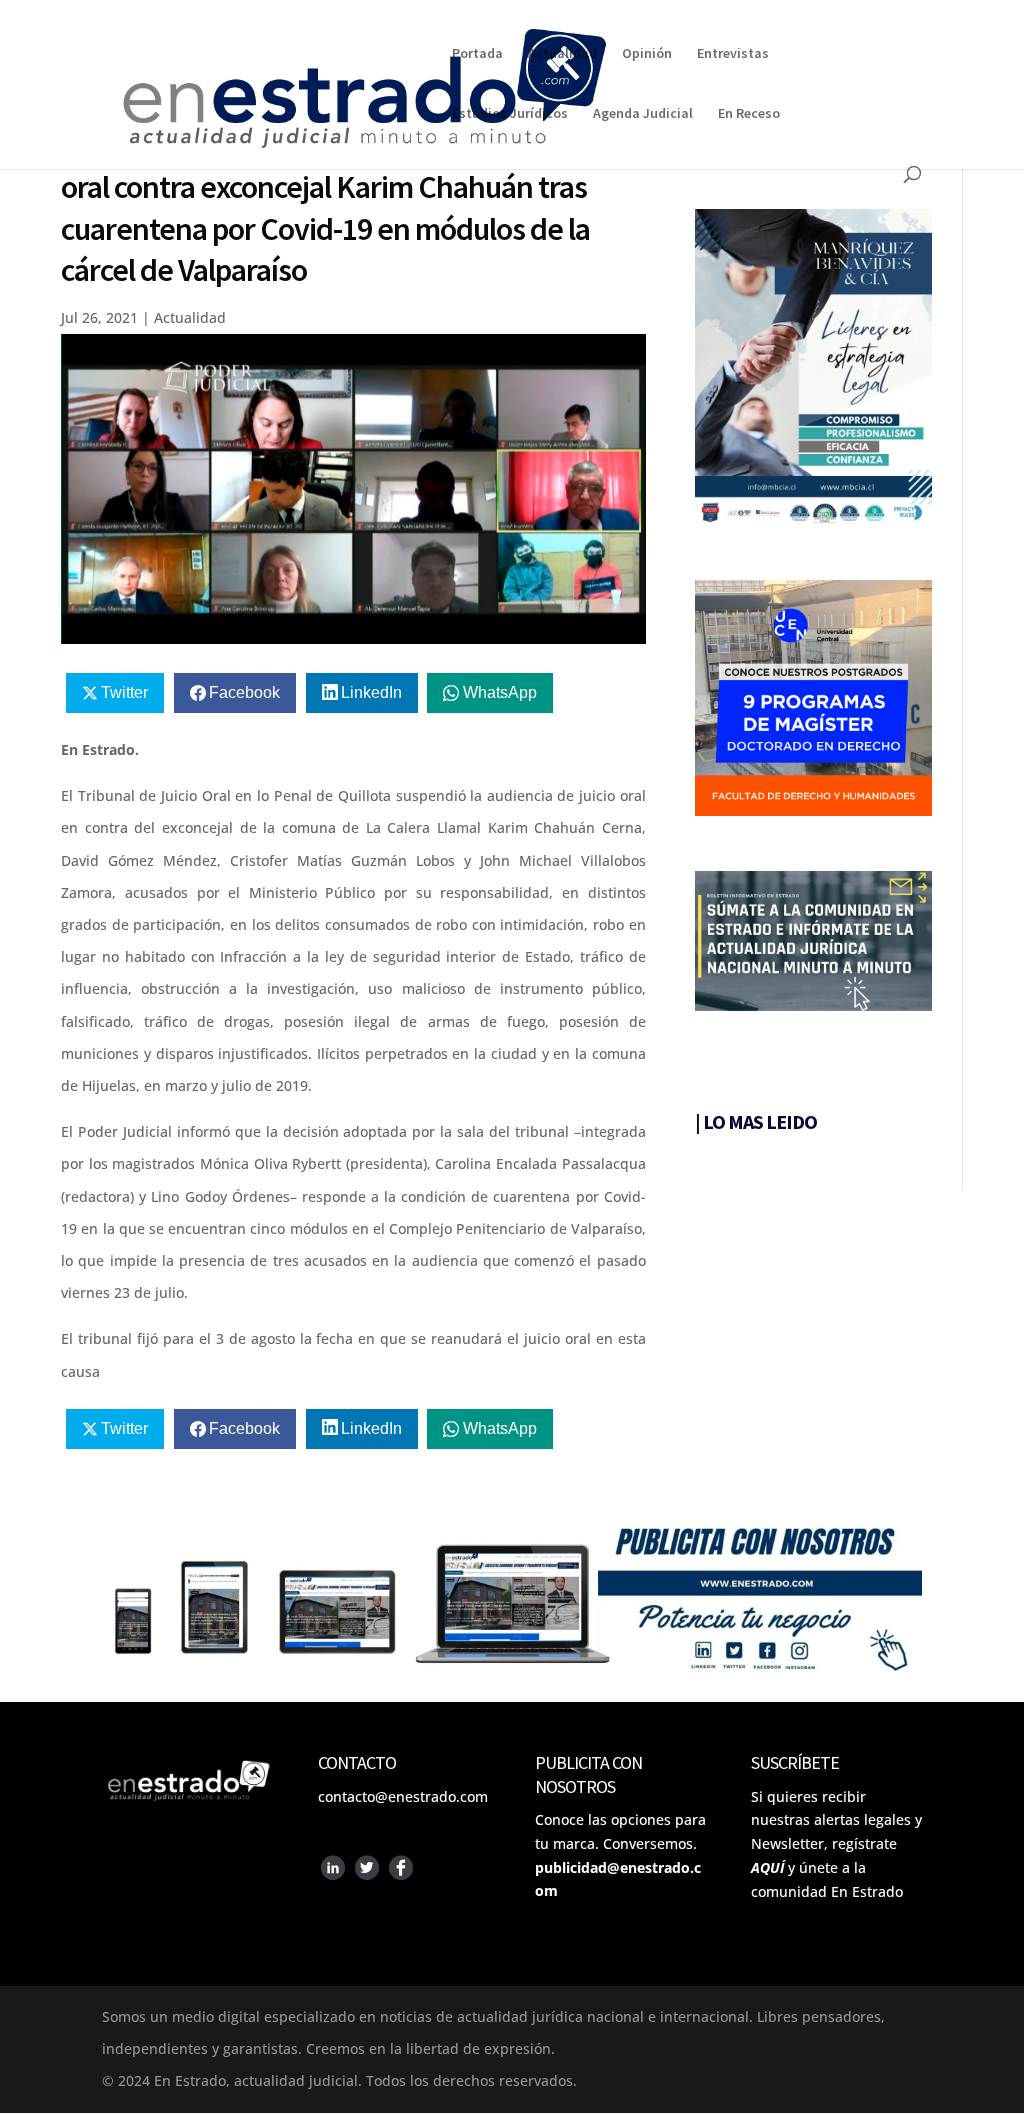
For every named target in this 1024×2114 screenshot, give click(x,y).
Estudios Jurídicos (510, 114)
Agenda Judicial (643, 114)
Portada (477, 54)
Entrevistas (733, 54)
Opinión (647, 54)
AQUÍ (767, 1867)
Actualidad (562, 54)
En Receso (749, 114)
